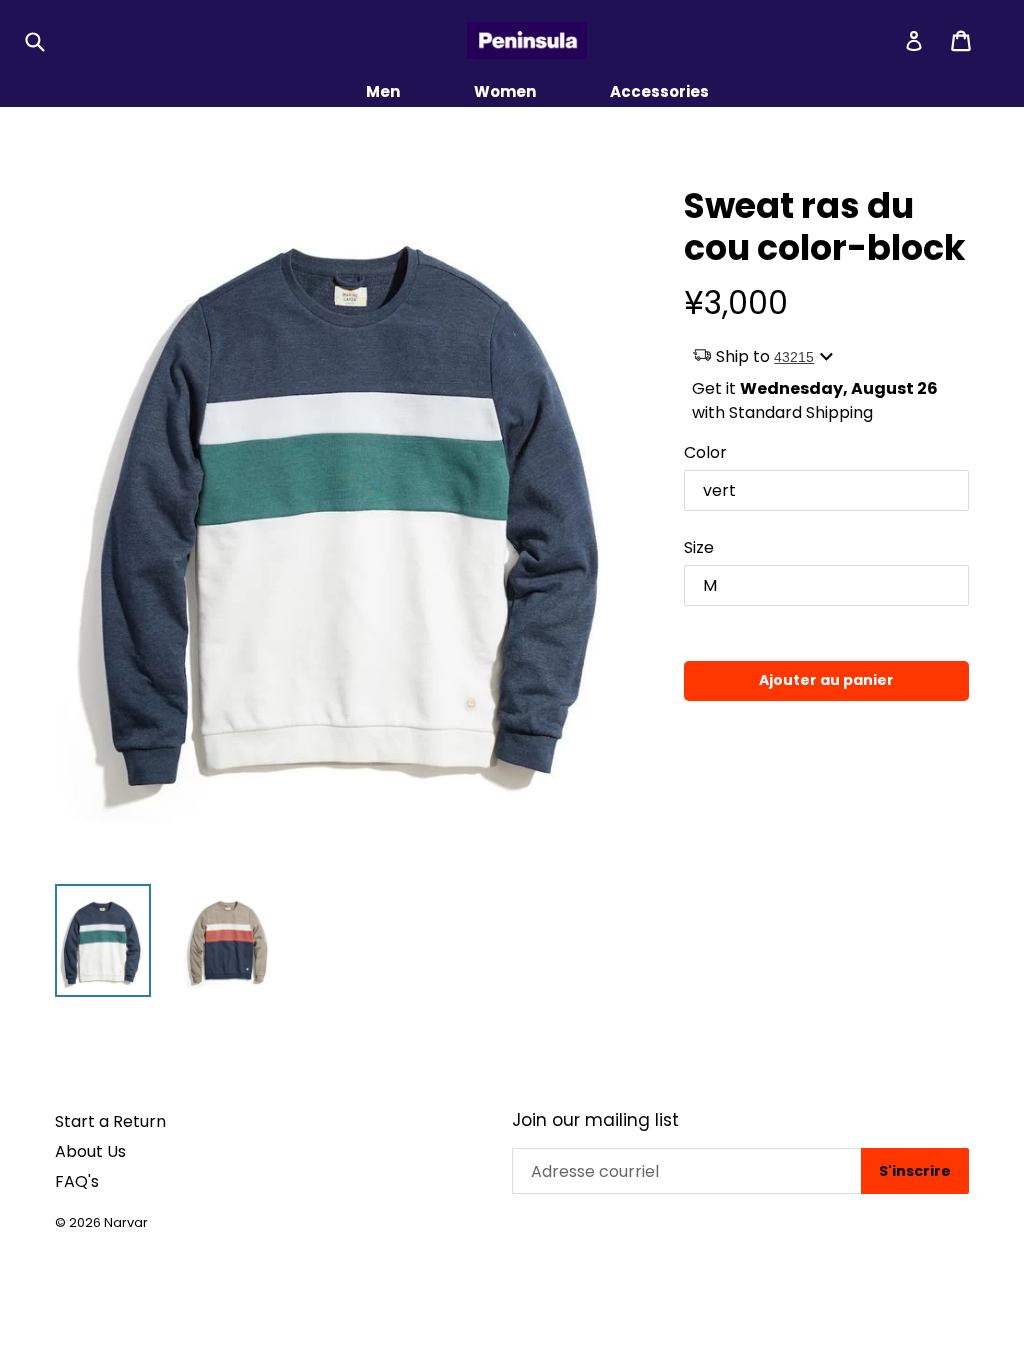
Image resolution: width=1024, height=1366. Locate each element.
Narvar (126, 1222)
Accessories (659, 91)
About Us (90, 1151)
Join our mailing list (595, 1120)
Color (705, 452)
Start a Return (110, 1121)
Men (383, 91)
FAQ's (77, 1181)
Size (699, 547)
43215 (794, 357)
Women (505, 91)
